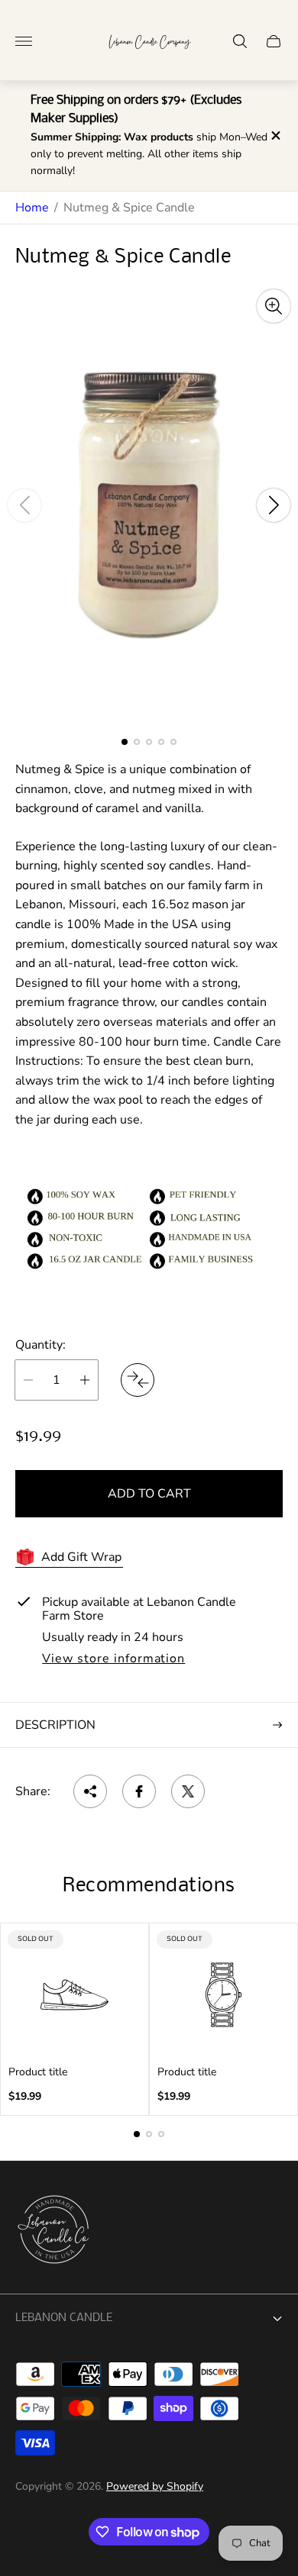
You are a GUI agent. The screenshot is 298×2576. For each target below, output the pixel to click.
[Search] (240, 41)
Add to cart (149, 1494)
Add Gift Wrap (81, 1557)
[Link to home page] (53, 2231)
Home (32, 208)
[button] (125, 742)
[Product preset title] (74, 1995)
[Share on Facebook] (139, 1791)
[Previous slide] (24, 505)
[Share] (90, 1791)
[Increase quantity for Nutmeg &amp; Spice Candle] (85, 1380)
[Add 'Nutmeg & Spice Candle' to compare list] (138, 1380)
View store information (113, 1659)
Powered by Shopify (155, 2486)
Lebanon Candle (64, 2318)
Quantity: (40, 1345)
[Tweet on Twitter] (188, 1791)
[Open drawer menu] (24, 41)
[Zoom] (274, 306)
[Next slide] (274, 505)
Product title (38, 2072)
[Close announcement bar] (275, 135)
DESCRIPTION (55, 1725)
